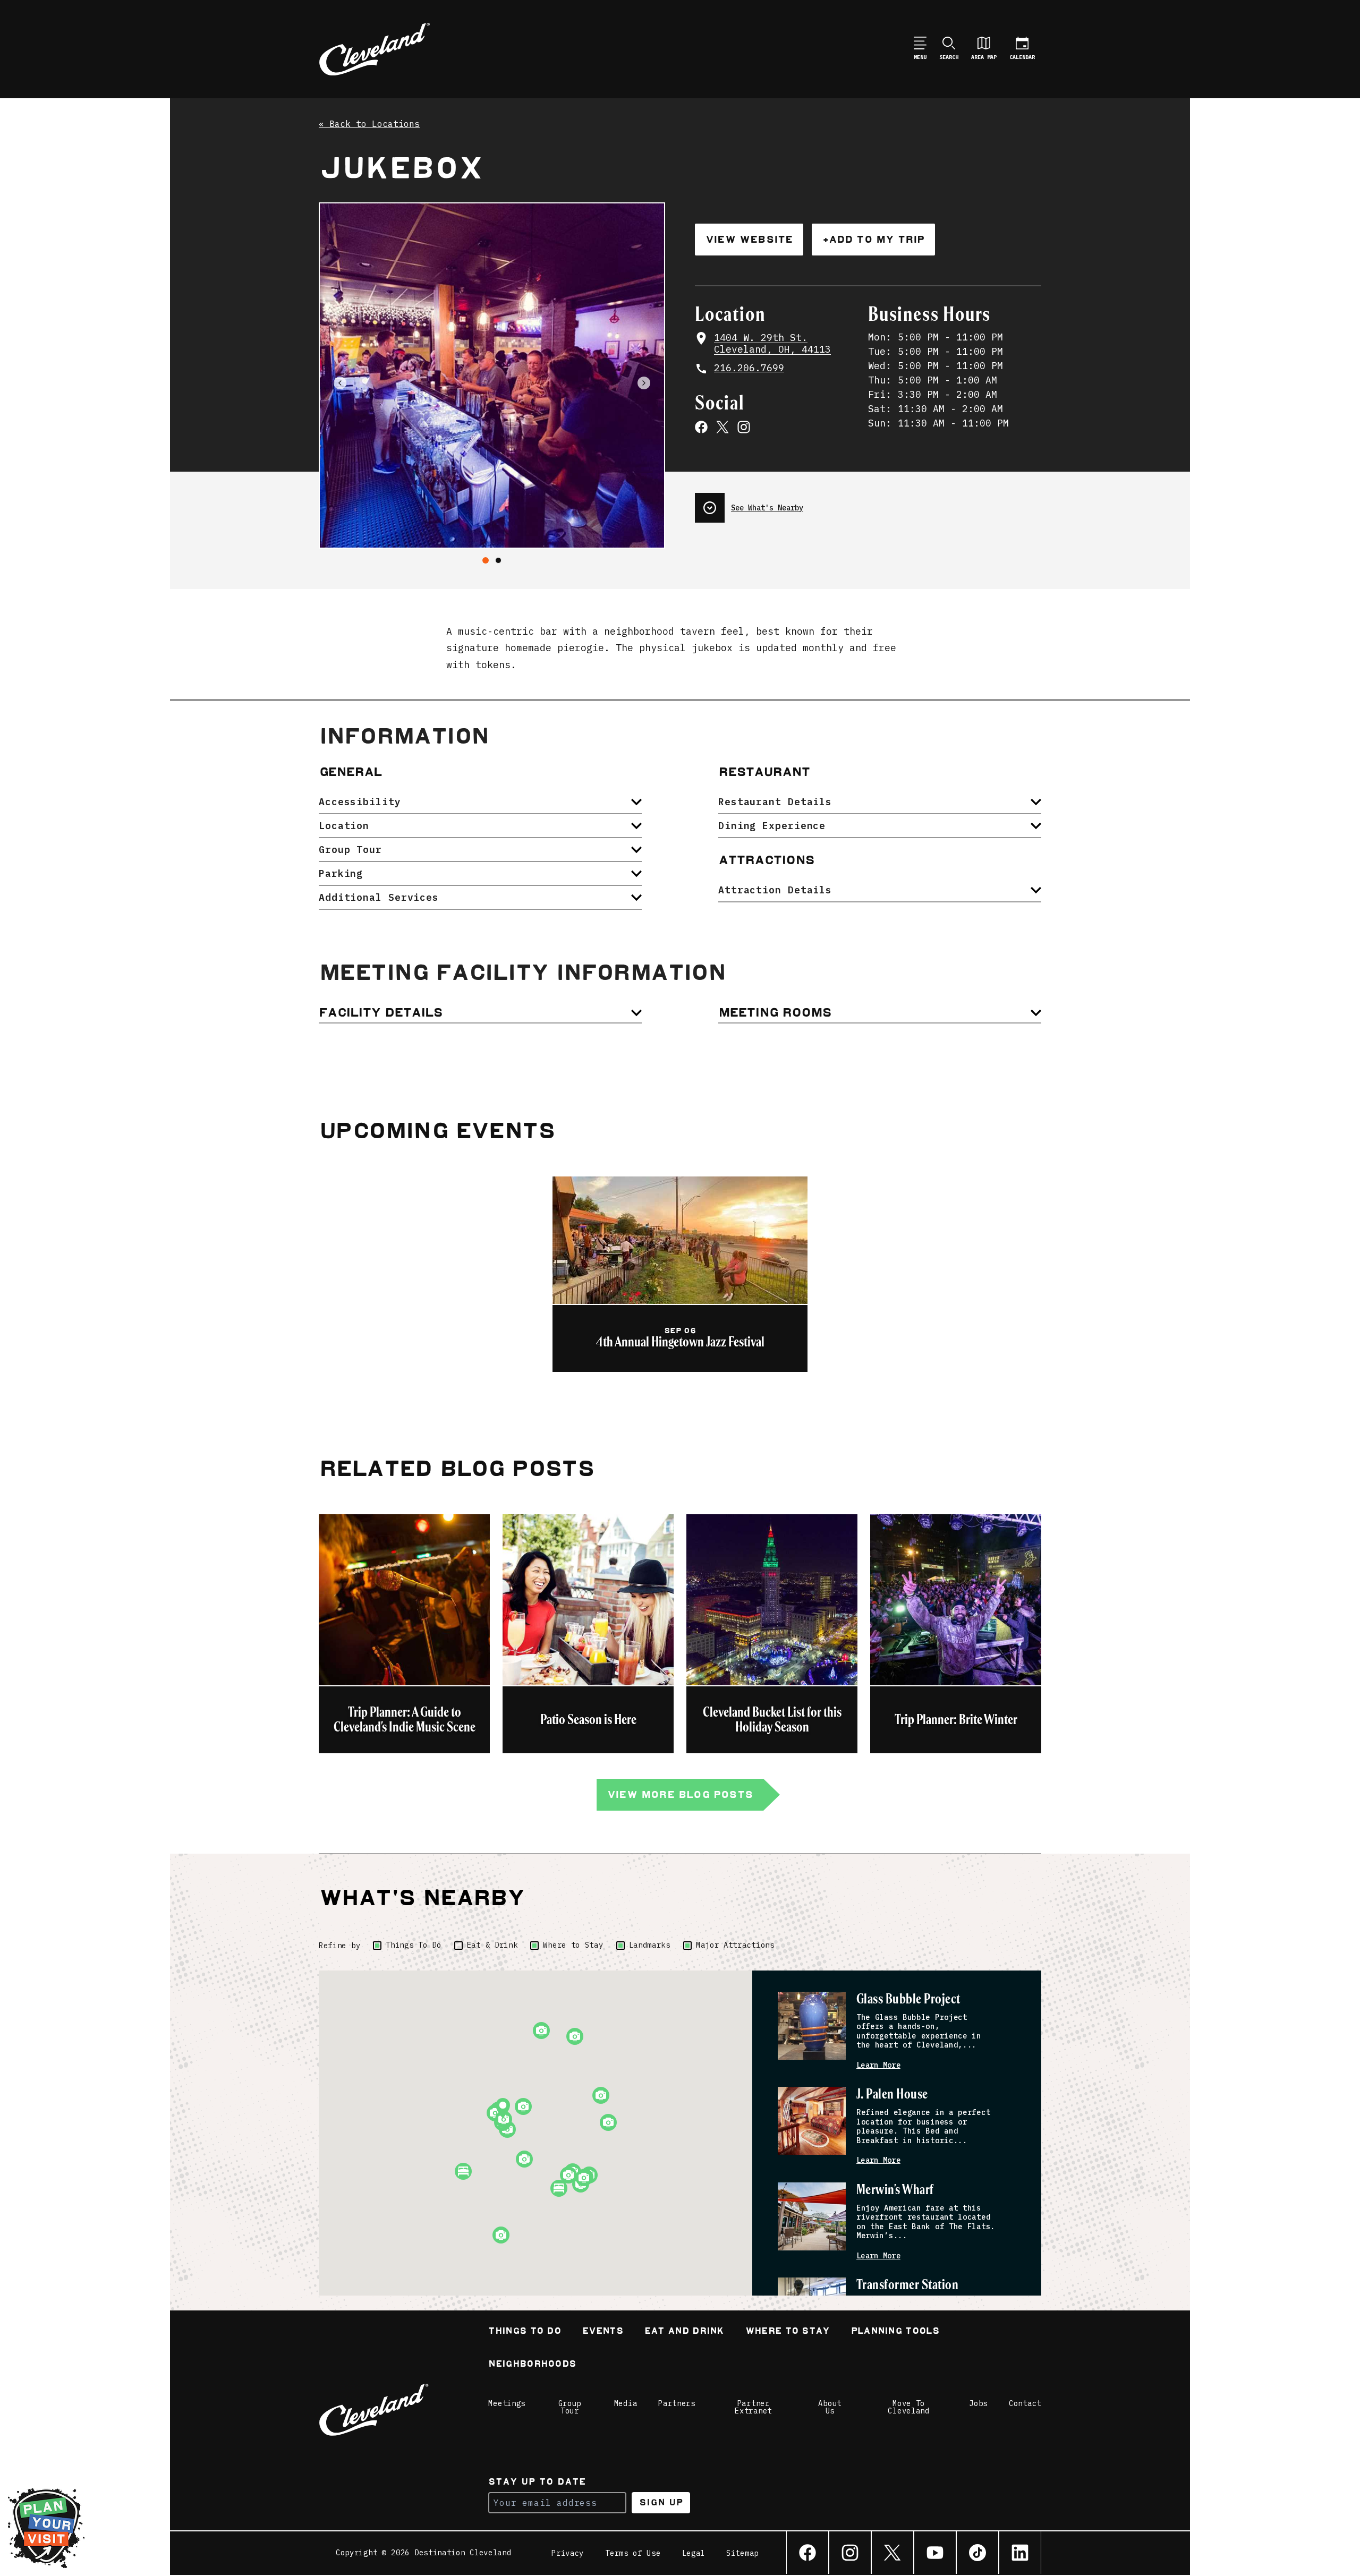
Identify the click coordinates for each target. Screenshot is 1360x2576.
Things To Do (413, 1945)
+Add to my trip (873, 239)
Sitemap (742, 2553)
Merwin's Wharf (895, 2190)
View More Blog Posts (680, 1794)
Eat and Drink (684, 2332)
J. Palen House (892, 2095)
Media (626, 2403)
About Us (830, 2407)
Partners (677, 2403)
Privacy (568, 2553)
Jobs (978, 2403)
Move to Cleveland (908, 2407)
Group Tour (570, 2407)
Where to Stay (573, 1945)
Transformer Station (907, 2285)
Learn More (878, 2065)
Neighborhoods (532, 2365)
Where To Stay (788, 2332)
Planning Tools (895, 2332)
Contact (1025, 2403)
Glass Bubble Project (908, 1999)
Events (603, 2332)
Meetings (507, 2403)
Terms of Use (633, 2553)
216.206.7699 (749, 368)
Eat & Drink (492, 1945)
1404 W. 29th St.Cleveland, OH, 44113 (772, 344)
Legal (694, 2553)
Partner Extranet (753, 2407)
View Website (749, 239)
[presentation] (868, 504)
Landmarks (650, 1945)
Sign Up (661, 2502)
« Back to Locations (369, 124)
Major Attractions (735, 1945)
